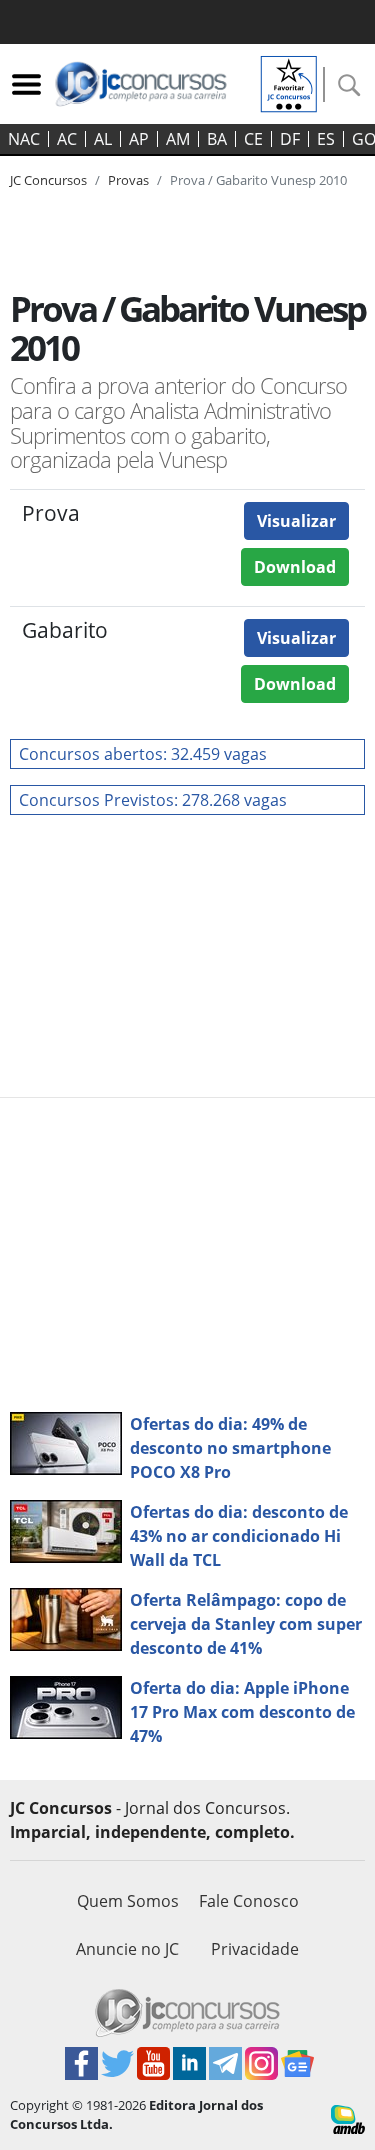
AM (178, 139)
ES (326, 139)
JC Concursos (48, 180)
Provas (128, 180)
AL (103, 139)
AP (139, 139)
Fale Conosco (249, 1901)
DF (290, 139)
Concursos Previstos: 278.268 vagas (153, 800)
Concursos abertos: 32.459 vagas (143, 754)
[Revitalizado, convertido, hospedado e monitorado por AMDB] (348, 2117)
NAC (24, 139)
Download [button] (295, 567)
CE (253, 139)
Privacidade (255, 1949)
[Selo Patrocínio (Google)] (289, 82)
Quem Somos (128, 1901)
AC (67, 139)
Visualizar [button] (296, 521)
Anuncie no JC (127, 1949)
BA (217, 139)
